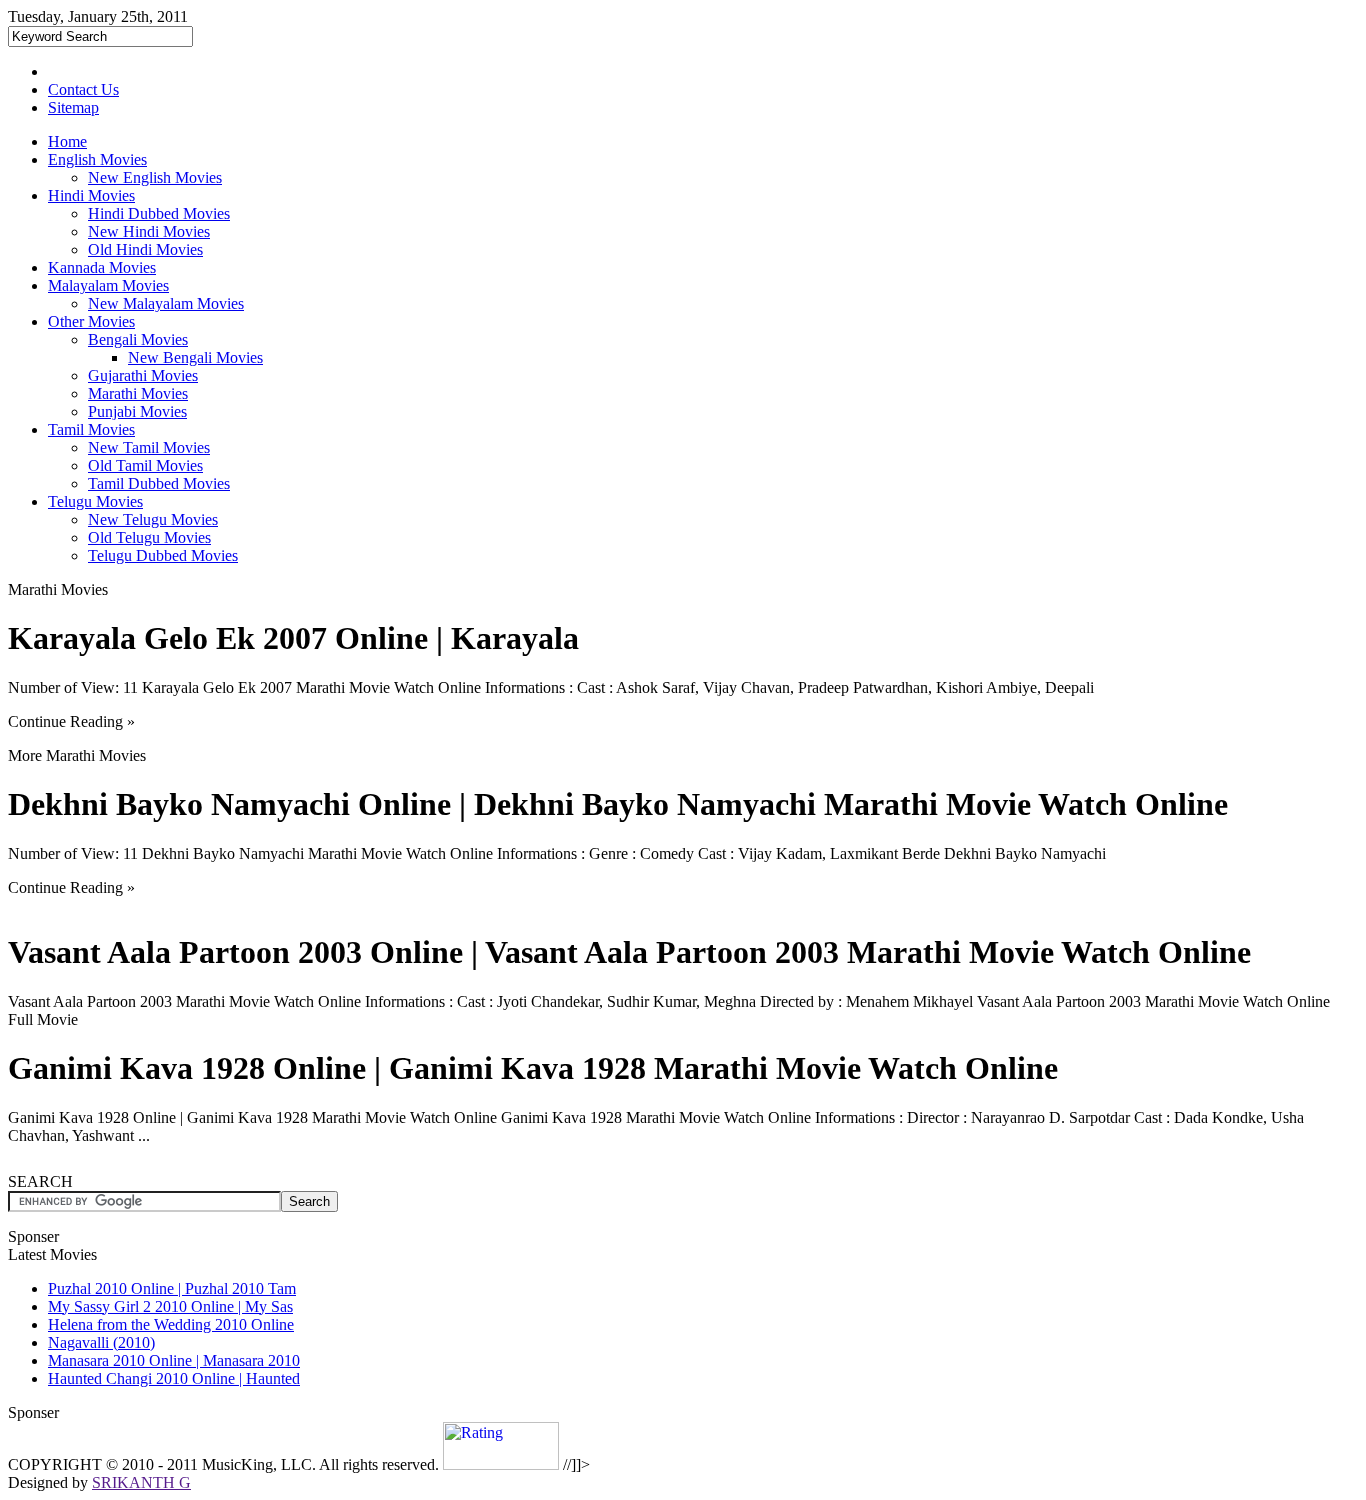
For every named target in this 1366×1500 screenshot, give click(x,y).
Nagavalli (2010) (101, 1342)
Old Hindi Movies (145, 249)
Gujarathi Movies (143, 375)
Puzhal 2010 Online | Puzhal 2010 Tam (172, 1288)
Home (67, 141)
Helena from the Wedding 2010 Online (171, 1324)
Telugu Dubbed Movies (163, 555)
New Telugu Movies (153, 519)
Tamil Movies (91, 429)
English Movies (97, 159)
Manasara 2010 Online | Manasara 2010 (174, 1360)
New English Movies (155, 177)
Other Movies (91, 321)
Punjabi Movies (137, 411)
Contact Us (83, 89)
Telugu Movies (95, 501)
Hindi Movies (91, 195)
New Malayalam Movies (166, 303)
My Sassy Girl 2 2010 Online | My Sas (170, 1306)
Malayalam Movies (108, 285)
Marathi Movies (138, 393)
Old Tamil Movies (145, 465)
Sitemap (73, 107)
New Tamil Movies (149, 447)
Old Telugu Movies (149, 537)
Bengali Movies (138, 339)
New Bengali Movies (195, 357)
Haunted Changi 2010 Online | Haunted (174, 1378)
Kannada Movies (102, 267)
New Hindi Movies (149, 231)
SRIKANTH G (141, 1482)
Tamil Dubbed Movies (159, 483)
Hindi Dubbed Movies (159, 213)
